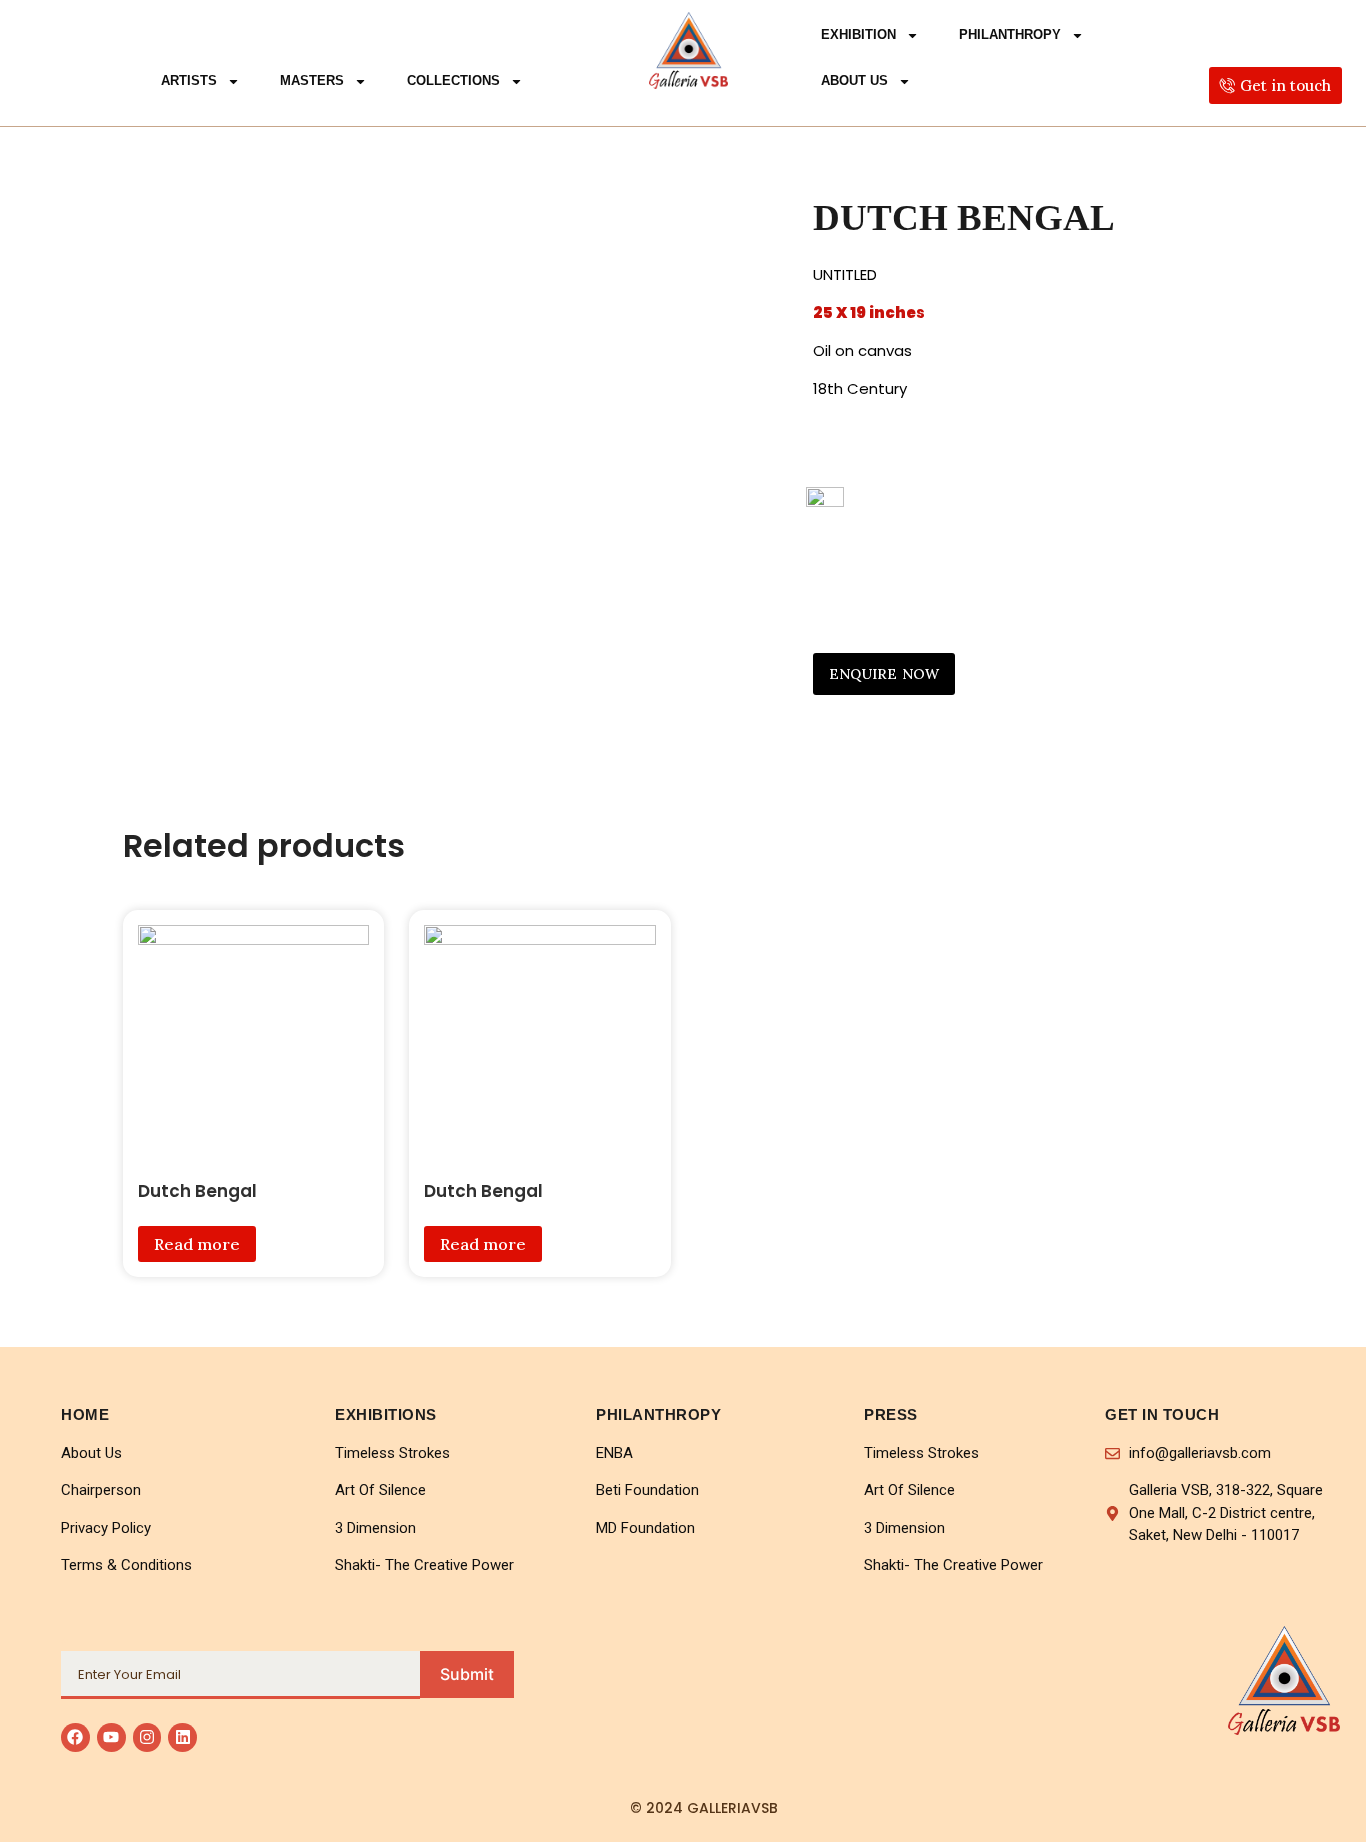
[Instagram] (147, 1737)
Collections (453, 80)
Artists (189, 80)
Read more (197, 1244)
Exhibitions (386, 1414)
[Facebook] (75, 1737)
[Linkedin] (182, 1737)
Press (891, 1414)
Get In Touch (1162, 1414)
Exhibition (858, 34)
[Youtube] (111, 1737)
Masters (312, 80)
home (85, 1414)
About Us (854, 80)
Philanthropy (1010, 34)
